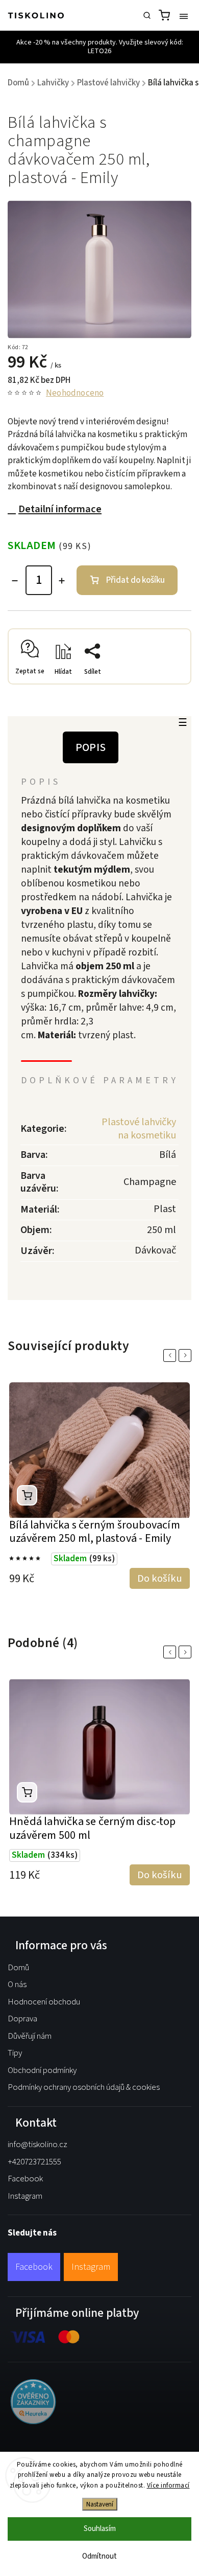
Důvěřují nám (30, 2036)
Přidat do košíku (135, 580)
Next (187, 1355)
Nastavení (100, 2504)
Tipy (15, 2053)
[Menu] (184, 15)
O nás (17, 1985)
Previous (171, 1355)
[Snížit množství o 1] (15, 581)
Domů (18, 1968)
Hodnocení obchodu (44, 2002)
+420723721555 (34, 2162)
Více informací (168, 2486)
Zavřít (166, 687)
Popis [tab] (91, 747)
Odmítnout (99, 2556)
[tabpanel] (99, 1783)
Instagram (25, 2196)
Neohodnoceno (75, 393)
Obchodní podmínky (42, 2070)
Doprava (22, 2019)
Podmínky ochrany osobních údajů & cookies (84, 2087)
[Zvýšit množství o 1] (62, 581)
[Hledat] (147, 15)
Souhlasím (100, 2529)
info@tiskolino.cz (38, 2145)
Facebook (25, 2179)
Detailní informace (60, 509)
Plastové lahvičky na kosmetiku (139, 1129)
